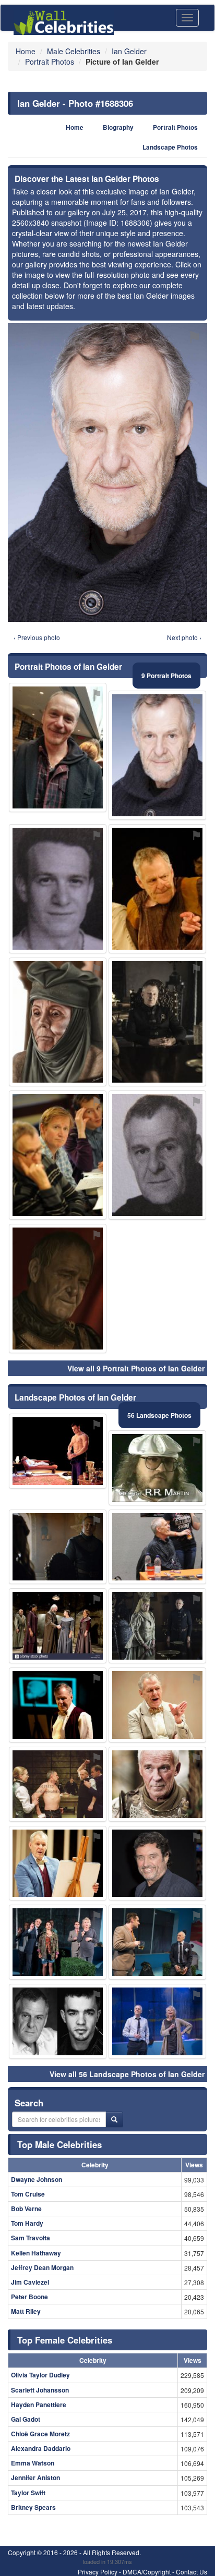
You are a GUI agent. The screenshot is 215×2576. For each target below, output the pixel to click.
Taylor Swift (28, 2493)
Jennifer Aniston (35, 2477)
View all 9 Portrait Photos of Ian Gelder (136, 1368)
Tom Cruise (28, 2194)
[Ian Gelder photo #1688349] (58, 1626)
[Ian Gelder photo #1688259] (157, 1784)
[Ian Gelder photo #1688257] (157, 889)
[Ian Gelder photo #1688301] (157, 2021)
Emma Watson (33, 2463)
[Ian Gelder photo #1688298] (157, 1863)
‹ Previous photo (37, 637)
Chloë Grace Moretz (40, 2434)
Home (75, 127)
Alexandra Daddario (41, 2448)
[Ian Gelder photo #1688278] (157, 1155)
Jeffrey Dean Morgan (42, 2267)
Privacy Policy (98, 2572)
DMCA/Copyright (147, 2572)
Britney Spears (33, 2507)
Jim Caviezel (30, 2282)
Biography (118, 127)
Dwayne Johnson (37, 2179)
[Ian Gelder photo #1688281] (157, 1022)
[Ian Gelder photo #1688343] (58, 1942)
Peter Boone (29, 2297)
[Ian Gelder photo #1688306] (157, 755)
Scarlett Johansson (40, 2390)
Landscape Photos (170, 147)
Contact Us (192, 2572)
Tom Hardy (27, 2223)
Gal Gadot (26, 2419)
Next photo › (184, 637)
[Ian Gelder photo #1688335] (157, 1468)
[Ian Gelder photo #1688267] (58, 1289)
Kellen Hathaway (36, 2253)
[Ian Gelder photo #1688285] (58, 1705)
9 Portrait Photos (166, 676)
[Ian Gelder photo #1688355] (58, 747)
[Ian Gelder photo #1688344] (157, 1942)
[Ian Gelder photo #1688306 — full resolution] (107, 473)
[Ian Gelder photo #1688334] (58, 1155)
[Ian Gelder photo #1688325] (157, 1547)
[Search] (114, 2119)
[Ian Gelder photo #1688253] (58, 1863)
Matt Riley (26, 2311)
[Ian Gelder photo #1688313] (58, 1451)
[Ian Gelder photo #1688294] (157, 1626)
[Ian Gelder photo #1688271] (58, 889)
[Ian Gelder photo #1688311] (157, 1705)
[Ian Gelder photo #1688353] (58, 1022)
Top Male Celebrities (59, 2144)
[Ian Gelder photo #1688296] (58, 1547)
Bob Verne (26, 2209)
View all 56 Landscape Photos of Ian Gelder (127, 2074)
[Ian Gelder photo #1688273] (58, 1784)
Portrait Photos (175, 127)
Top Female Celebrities (65, 2340)
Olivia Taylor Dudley (40, 2375)
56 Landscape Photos (159, 1415)
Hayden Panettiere (39, 2405)
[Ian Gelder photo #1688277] (58, 2021)
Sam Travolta (31, 2238)
